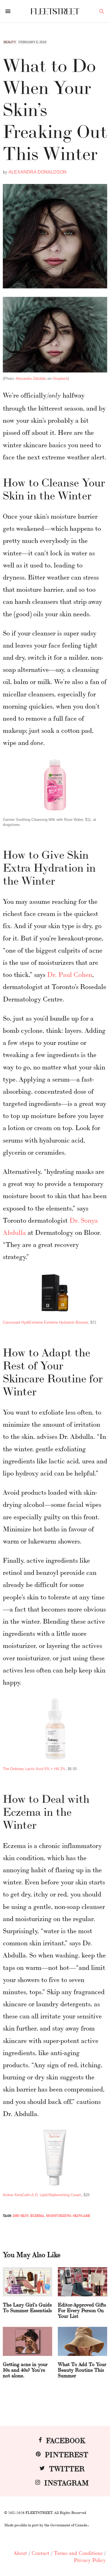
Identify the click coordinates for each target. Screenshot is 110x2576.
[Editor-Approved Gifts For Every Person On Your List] (82, 2282)
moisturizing (59, 2216)
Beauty (10, 42)
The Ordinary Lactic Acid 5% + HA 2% (34, 1769)
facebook (66, 2440)
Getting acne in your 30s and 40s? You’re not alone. (25, 2369)
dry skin (21, 2216)
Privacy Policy (90, 2560)
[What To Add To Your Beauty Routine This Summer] (82, 2341)
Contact (40, 2553)
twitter (67, 2468)
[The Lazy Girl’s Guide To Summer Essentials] (27, 2282)
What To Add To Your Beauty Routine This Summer (82, 2369)
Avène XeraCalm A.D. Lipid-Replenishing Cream (42, 2195)
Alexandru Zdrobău (31, 379)
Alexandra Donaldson (38, 172)
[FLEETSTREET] (55, 11)
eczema (37, 2216)
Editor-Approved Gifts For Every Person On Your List (82, 2310)
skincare (81, 2216)
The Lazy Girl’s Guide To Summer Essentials (27, 2307)
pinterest (67, 2454)
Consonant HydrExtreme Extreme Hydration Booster (45, 1322)
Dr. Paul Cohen (70, 974)
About (20, 2553)
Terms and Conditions (78, 2553)
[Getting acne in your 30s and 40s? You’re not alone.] (27, 2341)
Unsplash (60, 379)
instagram (67, 2482)
